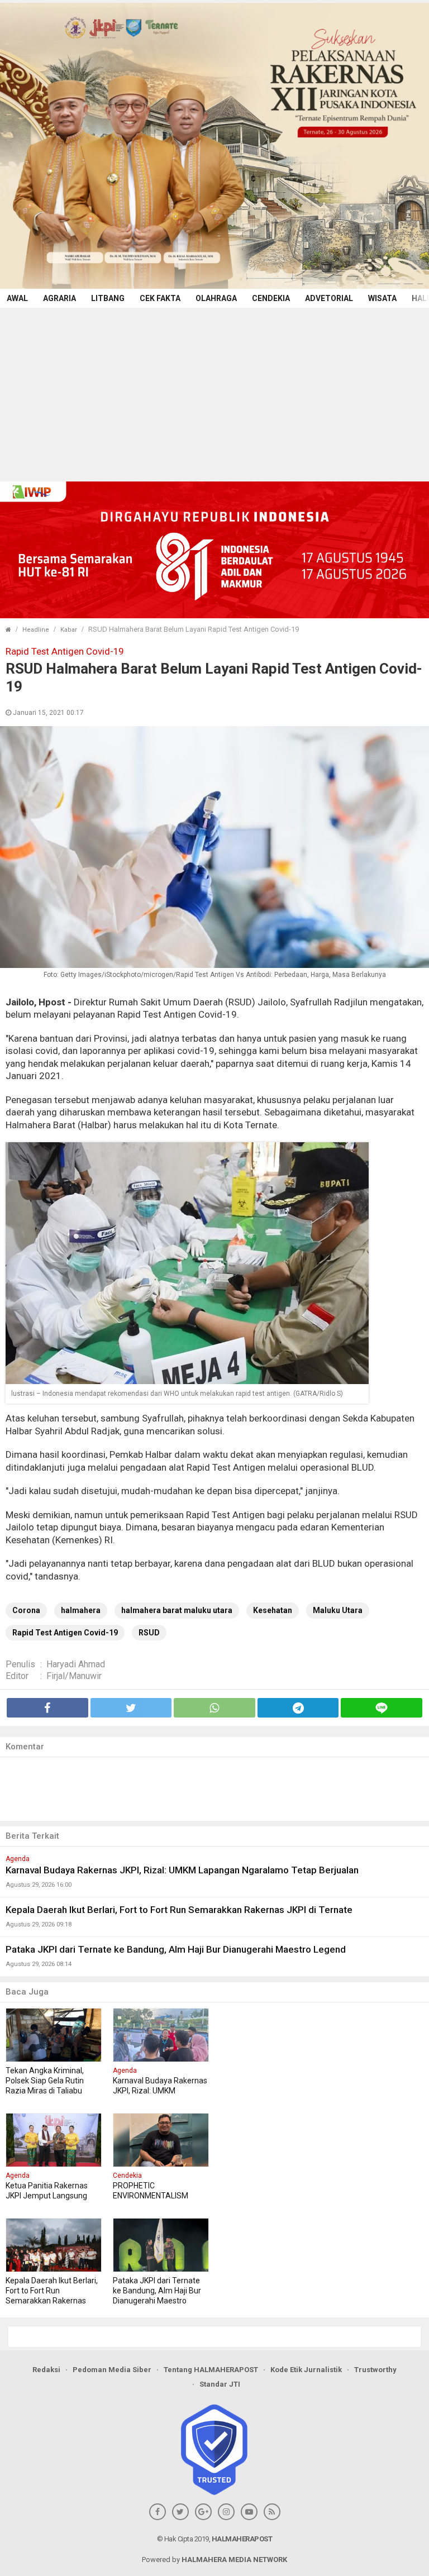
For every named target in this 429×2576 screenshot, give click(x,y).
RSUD (149, 1633)
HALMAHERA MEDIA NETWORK (234, 2560)
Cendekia (271, 298)
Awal (17, 298)
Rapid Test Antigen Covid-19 (65, 1633)
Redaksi (46, 2370)
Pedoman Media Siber (112, 2370)
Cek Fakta (160, 298)
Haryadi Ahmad (76, 1664)
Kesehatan (273, 1610)
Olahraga (216, 298)
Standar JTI (220, 2384)
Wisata (382, 298)
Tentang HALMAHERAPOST (211, 2370)
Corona (26, 1610)
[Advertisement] (214, 392)
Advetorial (329, 298)
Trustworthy (375, 2370)
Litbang (108, 298)
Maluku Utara (338, 1610)
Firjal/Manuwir (74, 1676)
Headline (36, 630)
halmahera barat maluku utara (177, 1610)
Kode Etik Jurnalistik (306, 2370)
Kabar (69, 630)
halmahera (81, 1610)
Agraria (59, 298)
